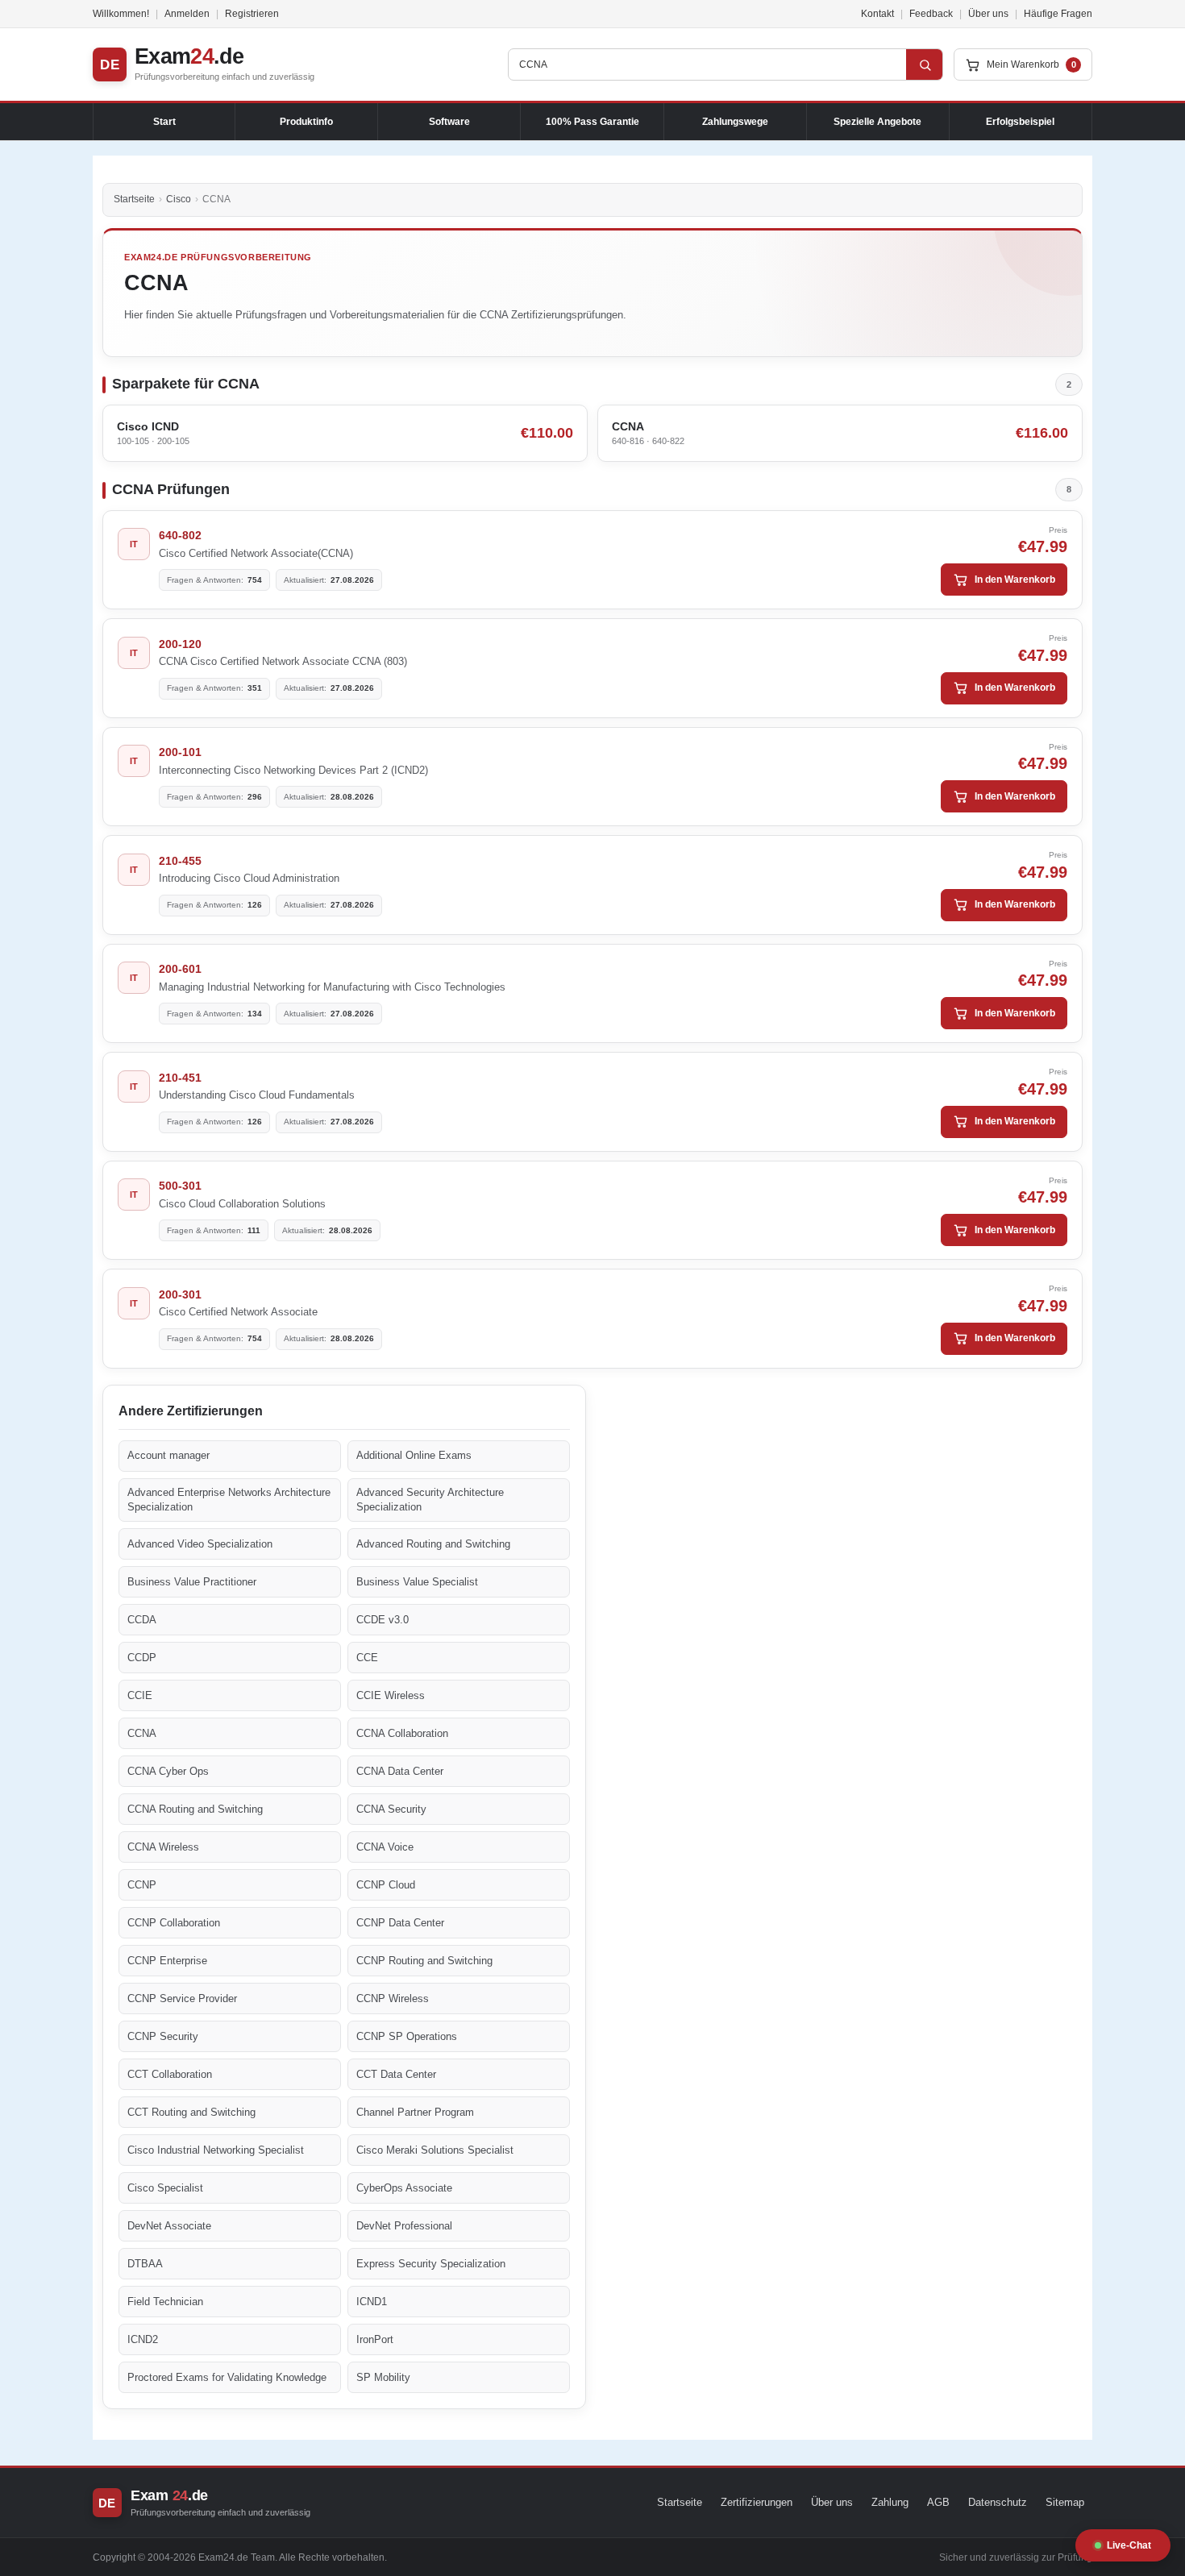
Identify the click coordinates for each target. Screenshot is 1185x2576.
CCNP (142, 1885)
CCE (367, 1658)
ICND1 (372, 2302)
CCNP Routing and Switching (424, 1961)
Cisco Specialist (165, 2188)
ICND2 (143, 2339)
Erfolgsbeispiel (1020, 122)
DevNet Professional (404, 2226)
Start (164, 122)
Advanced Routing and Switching (433, 1544)
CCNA (628, 426)
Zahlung (890, 2502)
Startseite (134, 199)
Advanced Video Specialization (200, 1544)
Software (449, 122)
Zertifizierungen (757, 2502)
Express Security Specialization (431, 2264)
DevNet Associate (169, 2226)
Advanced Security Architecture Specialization (430, 1500)
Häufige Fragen (1058, 14)
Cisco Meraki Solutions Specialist (435, 2150)
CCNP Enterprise (167, 1961)
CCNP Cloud (386, 1885)
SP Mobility (383, 2377)
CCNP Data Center (400, 1923)
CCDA (142, 1620)
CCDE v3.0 (383, 1620)
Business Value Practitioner (192, 1582)
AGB (938, 2502)
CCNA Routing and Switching (195, 1809)
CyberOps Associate (404, 2188)
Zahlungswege (735, 122)
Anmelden (187, 14)
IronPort (375, 2339)
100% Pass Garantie (592, 122)
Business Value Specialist (417, 1582)
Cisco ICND (148, 426)
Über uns (988, 14)
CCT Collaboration (170, 2074)
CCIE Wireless (391, 1695)
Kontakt (877, 14)
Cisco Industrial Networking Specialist (216, 2150)
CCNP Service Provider (182, 1998)
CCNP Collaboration (174, 1923)
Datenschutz (998, 2502)
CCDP (142, 1658)
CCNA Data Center (400, 1771)
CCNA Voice (385, 1847)
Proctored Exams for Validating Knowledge (227, 2377)
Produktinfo (306, 122)
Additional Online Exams (414, 1455)
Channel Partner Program (415, 2112)
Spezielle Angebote (877, 122)
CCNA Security (391, 1809)
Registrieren (252, 14)
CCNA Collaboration (402, 1733)
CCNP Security (163, 2036)
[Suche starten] (925, 64)
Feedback (931, 14)
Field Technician (165, 2302)
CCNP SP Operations (407, 2036)
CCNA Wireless (163, 1847)
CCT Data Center (396, 2074)
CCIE (140, 1695)
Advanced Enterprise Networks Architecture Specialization (229, 1500)
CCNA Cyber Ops (168, 1771)
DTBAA (145, 2264)
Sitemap (1065, 2502)
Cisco (179, 199)
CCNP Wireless (393, 1998)
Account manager (168, 1455)
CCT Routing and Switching (191, 2112)
